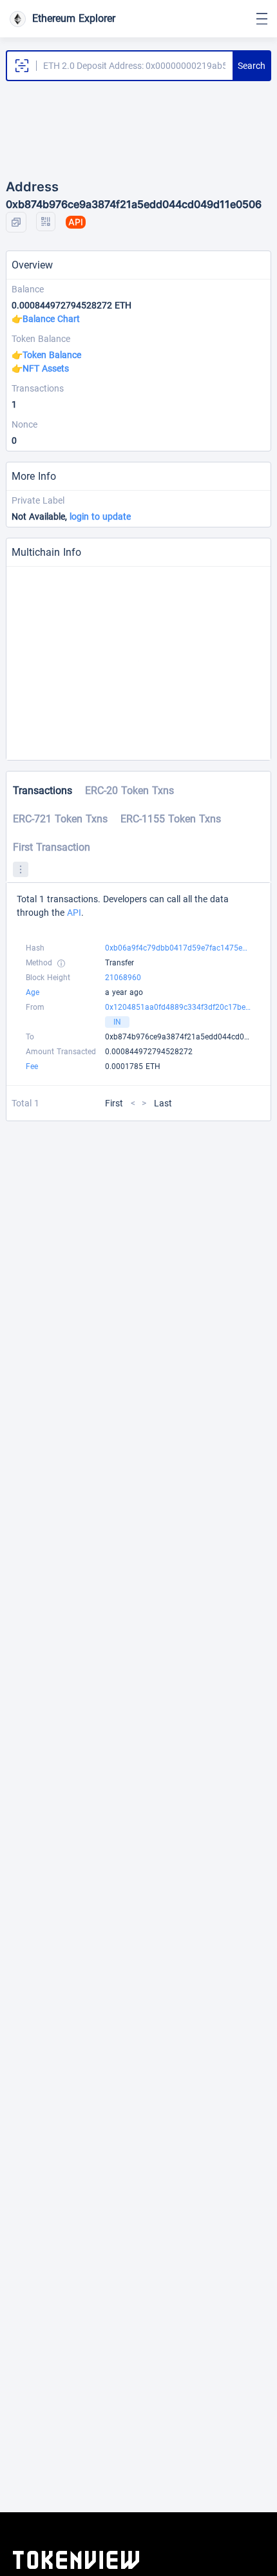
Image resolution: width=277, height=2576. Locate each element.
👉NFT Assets (40, 368)
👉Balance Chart (46, 319)
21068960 (123, 978)
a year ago (124, 992)
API (74, 913)
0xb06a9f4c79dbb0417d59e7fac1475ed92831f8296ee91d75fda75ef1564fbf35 (178, 948)
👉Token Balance (46, 355)
